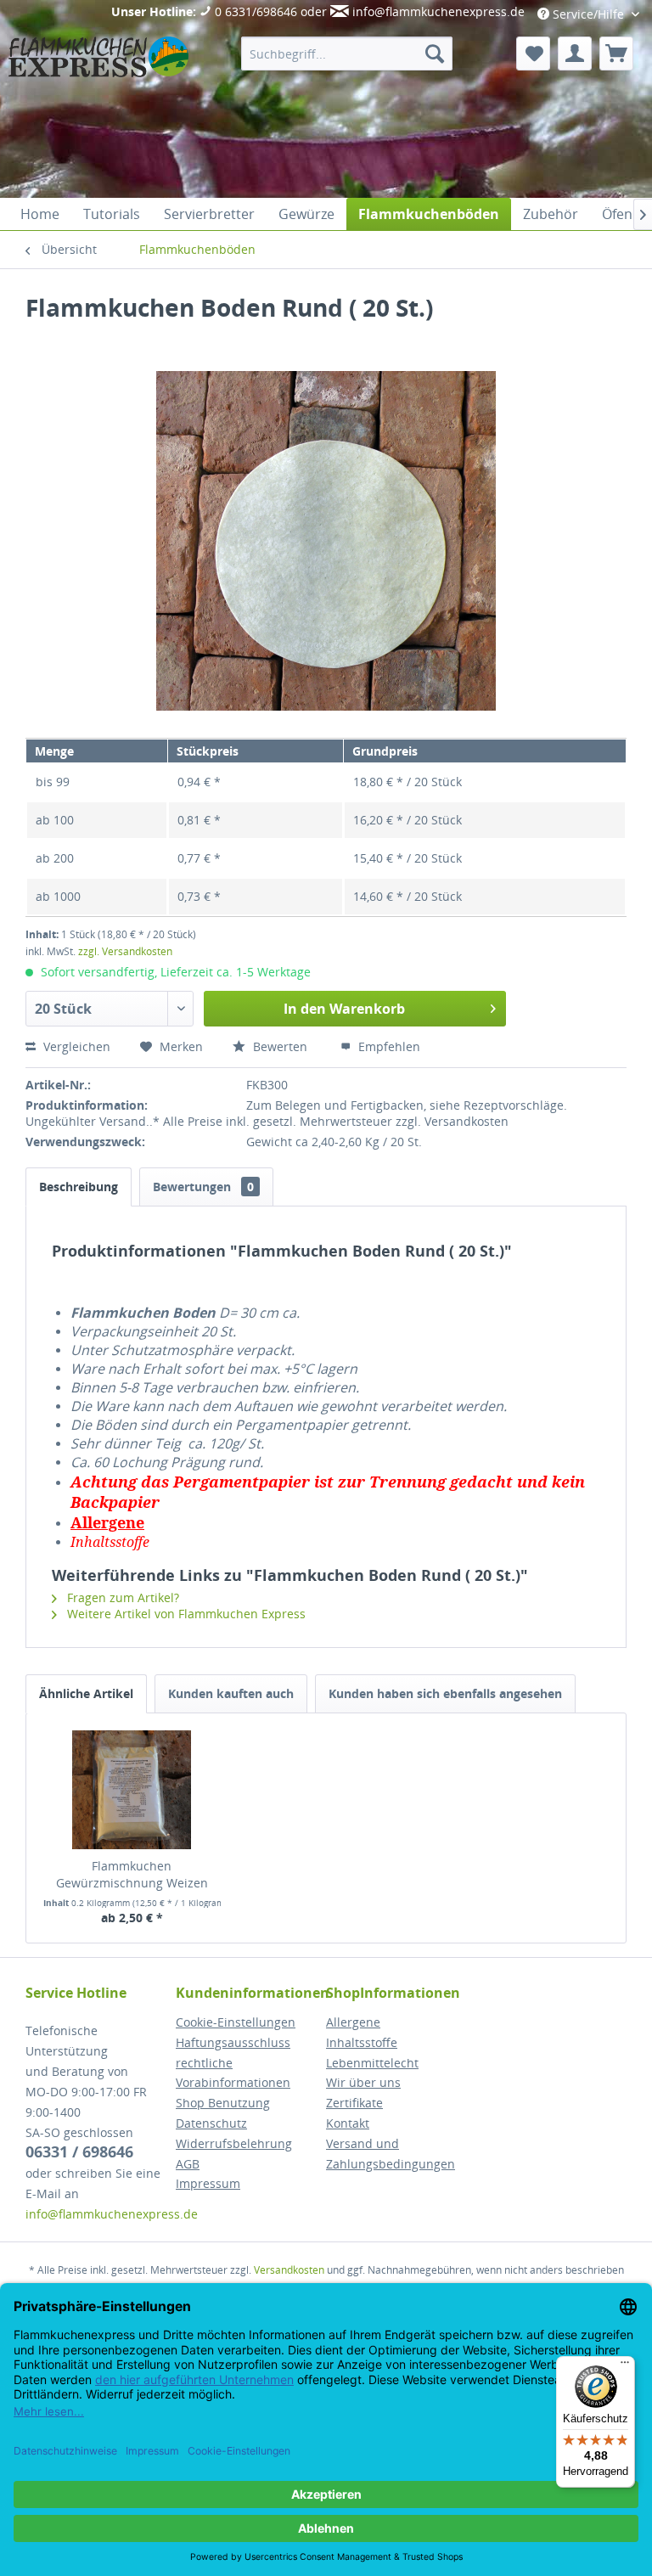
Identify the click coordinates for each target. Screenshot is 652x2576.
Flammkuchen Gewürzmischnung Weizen (132, 1874)
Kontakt (348, 2123)
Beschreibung (79, 1187)
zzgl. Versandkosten (125, 951)
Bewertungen (203, 1187)
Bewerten (280, 1046)
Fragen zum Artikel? (121, 1597)
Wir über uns (363, 2082)
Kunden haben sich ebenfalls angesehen (445, 1693)
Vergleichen (75, 1046)
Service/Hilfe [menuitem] (588, 14)
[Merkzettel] (533, 53)
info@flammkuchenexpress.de (438, 11)
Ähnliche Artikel (86, 1693)
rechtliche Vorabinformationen (233, 2073)
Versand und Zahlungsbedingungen (391, 2154)
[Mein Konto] (575, 53)
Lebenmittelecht (372, 2063)
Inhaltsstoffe (362, 2042)
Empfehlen (388, 1046)
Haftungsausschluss (233, 2042)
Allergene (353, 2022)
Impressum (208, 2183)
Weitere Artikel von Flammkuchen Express (185, 1614)
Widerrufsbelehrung (234, 2143)
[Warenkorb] (616, 53)
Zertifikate (354, 2103)
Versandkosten (289, 2270)
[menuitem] (347, 53)
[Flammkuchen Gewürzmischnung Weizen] (132, 1790)
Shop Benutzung (223, 2103)
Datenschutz (211, 2123)
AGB (188, 2164)
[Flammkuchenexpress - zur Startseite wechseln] (98, 113)
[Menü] (625, 2366)
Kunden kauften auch (231, 1693)
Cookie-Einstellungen (236, 2022)
